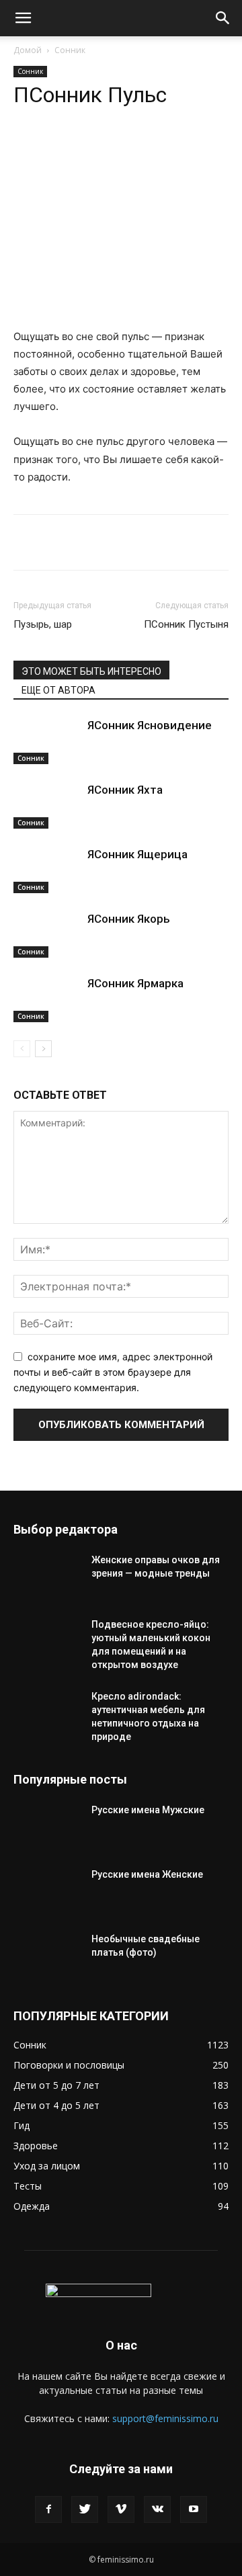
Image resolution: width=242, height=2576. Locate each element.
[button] (23, 18)
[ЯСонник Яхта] (47, 805)
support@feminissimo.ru (165, 2418)
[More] (194, 149)
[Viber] (162, 149)
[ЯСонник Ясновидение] (47, 741)
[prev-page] (22, 1049)
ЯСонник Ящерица (137, 854)
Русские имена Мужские (148, 1810)
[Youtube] (194, 2509)
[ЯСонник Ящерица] (47, 870)
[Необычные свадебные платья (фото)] (47, 1956)
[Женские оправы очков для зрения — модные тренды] (47, 1577)
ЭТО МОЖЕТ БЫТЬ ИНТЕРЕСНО (91, 671)
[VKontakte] (157, 2509)
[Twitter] (85, 2509)
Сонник (70, 50)
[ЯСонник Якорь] (47, 934)
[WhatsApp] (69, 149)
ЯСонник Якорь (129, 919)
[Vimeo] (121, 2509)
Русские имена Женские (147, 1874)
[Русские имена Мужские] (47, 1827)
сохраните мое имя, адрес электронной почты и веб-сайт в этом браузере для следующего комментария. (113, 1372)
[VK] (131, 149)
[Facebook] (48, 2509)
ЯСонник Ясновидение (150, 725)
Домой (28, 50)
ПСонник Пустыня (186, 624)
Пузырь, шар (43, 624)
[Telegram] (100, 149)
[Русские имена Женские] (47, 1891)
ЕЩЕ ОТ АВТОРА (58, 690)
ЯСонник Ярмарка (135, 983)
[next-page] (43, 1049)
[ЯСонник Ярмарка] (47, 999)
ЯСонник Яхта (125, 790)
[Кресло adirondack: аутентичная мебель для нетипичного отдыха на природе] (47, 1713)
